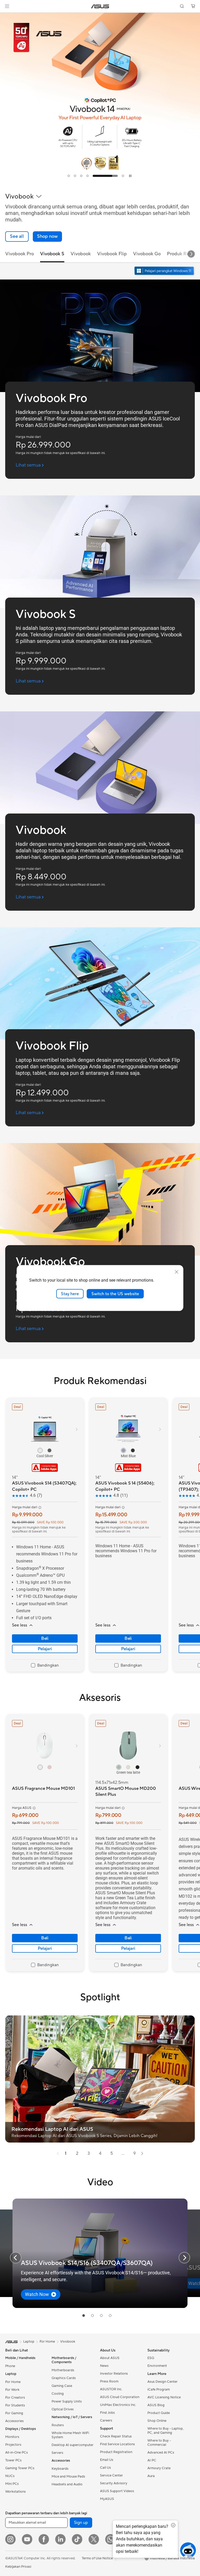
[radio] (40, 1450)
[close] (177, 1272)
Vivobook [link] (81, 254)
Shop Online (157, 2421)
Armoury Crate (159, 2468)
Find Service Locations (117, 2444)
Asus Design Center (162, 2382)
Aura (151, 2476)
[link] (100, 6)
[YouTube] (27, 2539)
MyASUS (107, 2499)
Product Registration (116, 2452)
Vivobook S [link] (52, 254)
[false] (47, 237)
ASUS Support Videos (117, 2491)
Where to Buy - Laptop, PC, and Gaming (165, 2431)
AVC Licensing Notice (164, 2397)
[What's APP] (110, 2539)
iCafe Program (159, 2389)
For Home (13, 2382)
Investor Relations (114, 2374)
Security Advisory (114, 2483)
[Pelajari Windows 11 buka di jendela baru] (165, 271)
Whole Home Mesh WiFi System (70, 2435)
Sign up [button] (81, 2523)
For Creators (15, 2398)
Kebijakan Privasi (18, 2567)
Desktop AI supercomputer (73, 2445)
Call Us (105, 2468)
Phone (10, 2366)
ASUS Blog (156, 2405)
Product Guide (159, 2413)
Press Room (109, 2381)
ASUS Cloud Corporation (120, 2397)
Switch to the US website (115, 1294)
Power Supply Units (67, 2401)
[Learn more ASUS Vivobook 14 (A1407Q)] (100, 181)
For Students (15, 2405)
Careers (106, 2420)
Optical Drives (63, 2409)
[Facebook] (44, 2539)
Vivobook (68, 2342)
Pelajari (45, 1649)
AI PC (152, 2460)
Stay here (70, 1294)
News (104, 2366)
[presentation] (58, 2153)
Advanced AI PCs (161, 2453)
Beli (45, 1638)
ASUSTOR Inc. (111, 2389)
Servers (57, 2453)
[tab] (69, 176)
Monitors (12, 2437)
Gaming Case (62, 2386)
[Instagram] (10, 2539)
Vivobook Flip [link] (112, 254)
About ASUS (110, 2358)
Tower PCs (13, 2460)
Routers (58, 2425)
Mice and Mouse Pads (68, 2476)
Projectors (13, 2445)
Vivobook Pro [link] (20, 254)
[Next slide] (191, 254)
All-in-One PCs (17, 2453)
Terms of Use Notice (97, 2558)
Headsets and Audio (67, 2484)
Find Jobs (107, 2413)
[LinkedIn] (60, 2539)
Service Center (111, 2475)
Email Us (107, 2460)
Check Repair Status (116, 2436)
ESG (151, 2358)
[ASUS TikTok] (77, 2539)
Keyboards (60, 2469)
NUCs (10, 2476)
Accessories (14, 2421)
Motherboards (63, 2370)
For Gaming (14, 2413)
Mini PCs (12, 2484)
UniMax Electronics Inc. (118, 2405)
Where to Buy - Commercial (159, 2443)
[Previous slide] (16, 2258)
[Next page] (142, 2153)
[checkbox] (45, 1666)
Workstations (15, 2492)
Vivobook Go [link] (147, 254)
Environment (157, 2366)
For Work (12, 2390)
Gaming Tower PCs (20, 2468)
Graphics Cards (64, 2378)
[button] (7, 6)
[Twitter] (94, 2539)
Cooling (58, 2394)
